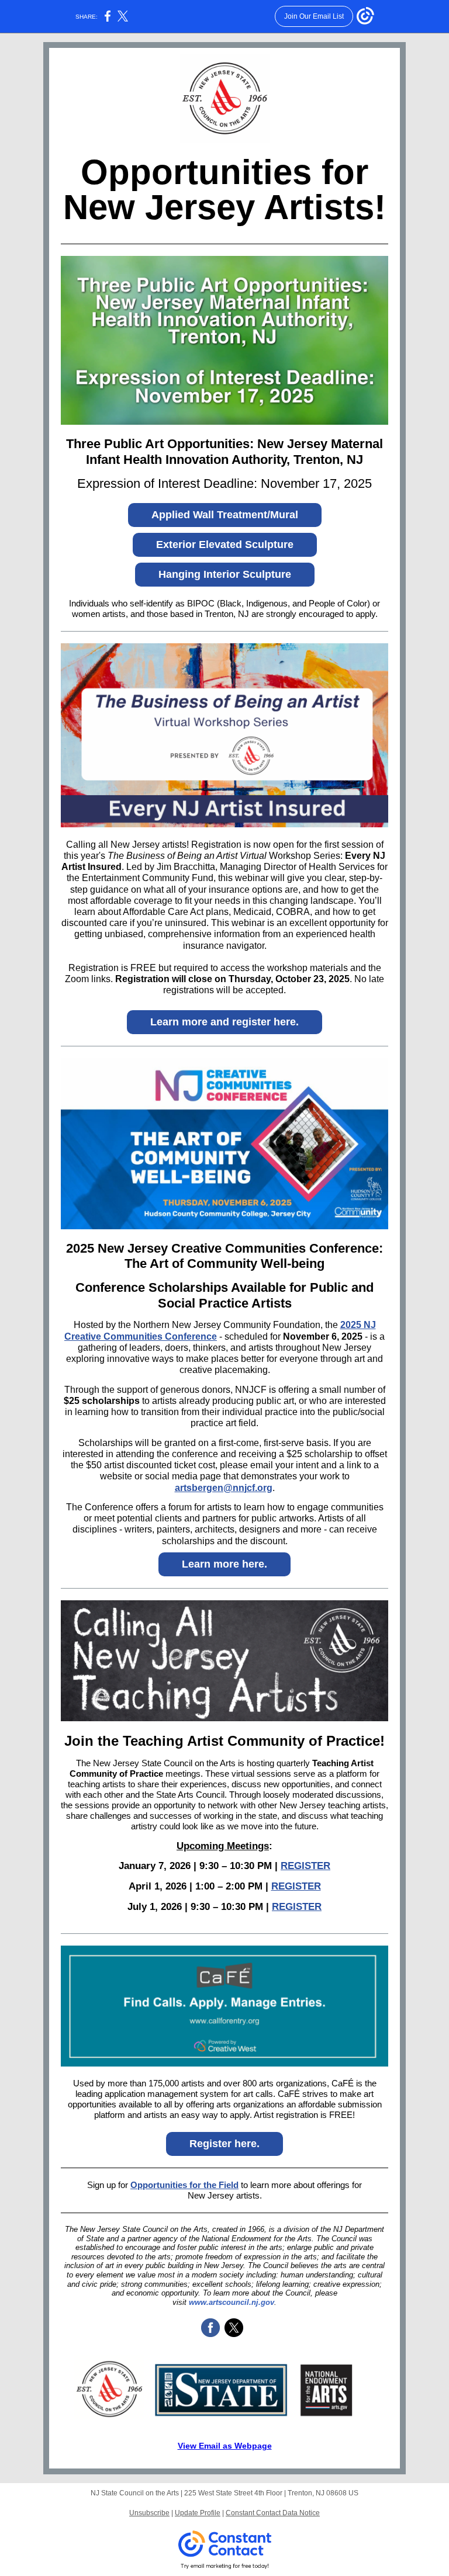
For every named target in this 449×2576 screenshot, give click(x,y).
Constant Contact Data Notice (273, 2513)
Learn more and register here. (224, 1022)
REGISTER (305, 1866)
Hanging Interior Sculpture (225, 574)
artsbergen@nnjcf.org (224, 1488)
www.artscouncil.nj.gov (232, 2302)
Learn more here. (224, 1564)
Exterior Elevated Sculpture (225, 545)
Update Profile (198, 2513)
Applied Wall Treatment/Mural (225, 515)
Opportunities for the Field (184, 2185)
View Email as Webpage (225, 2446)
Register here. (224, 2144)
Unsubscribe (149, 2513)
